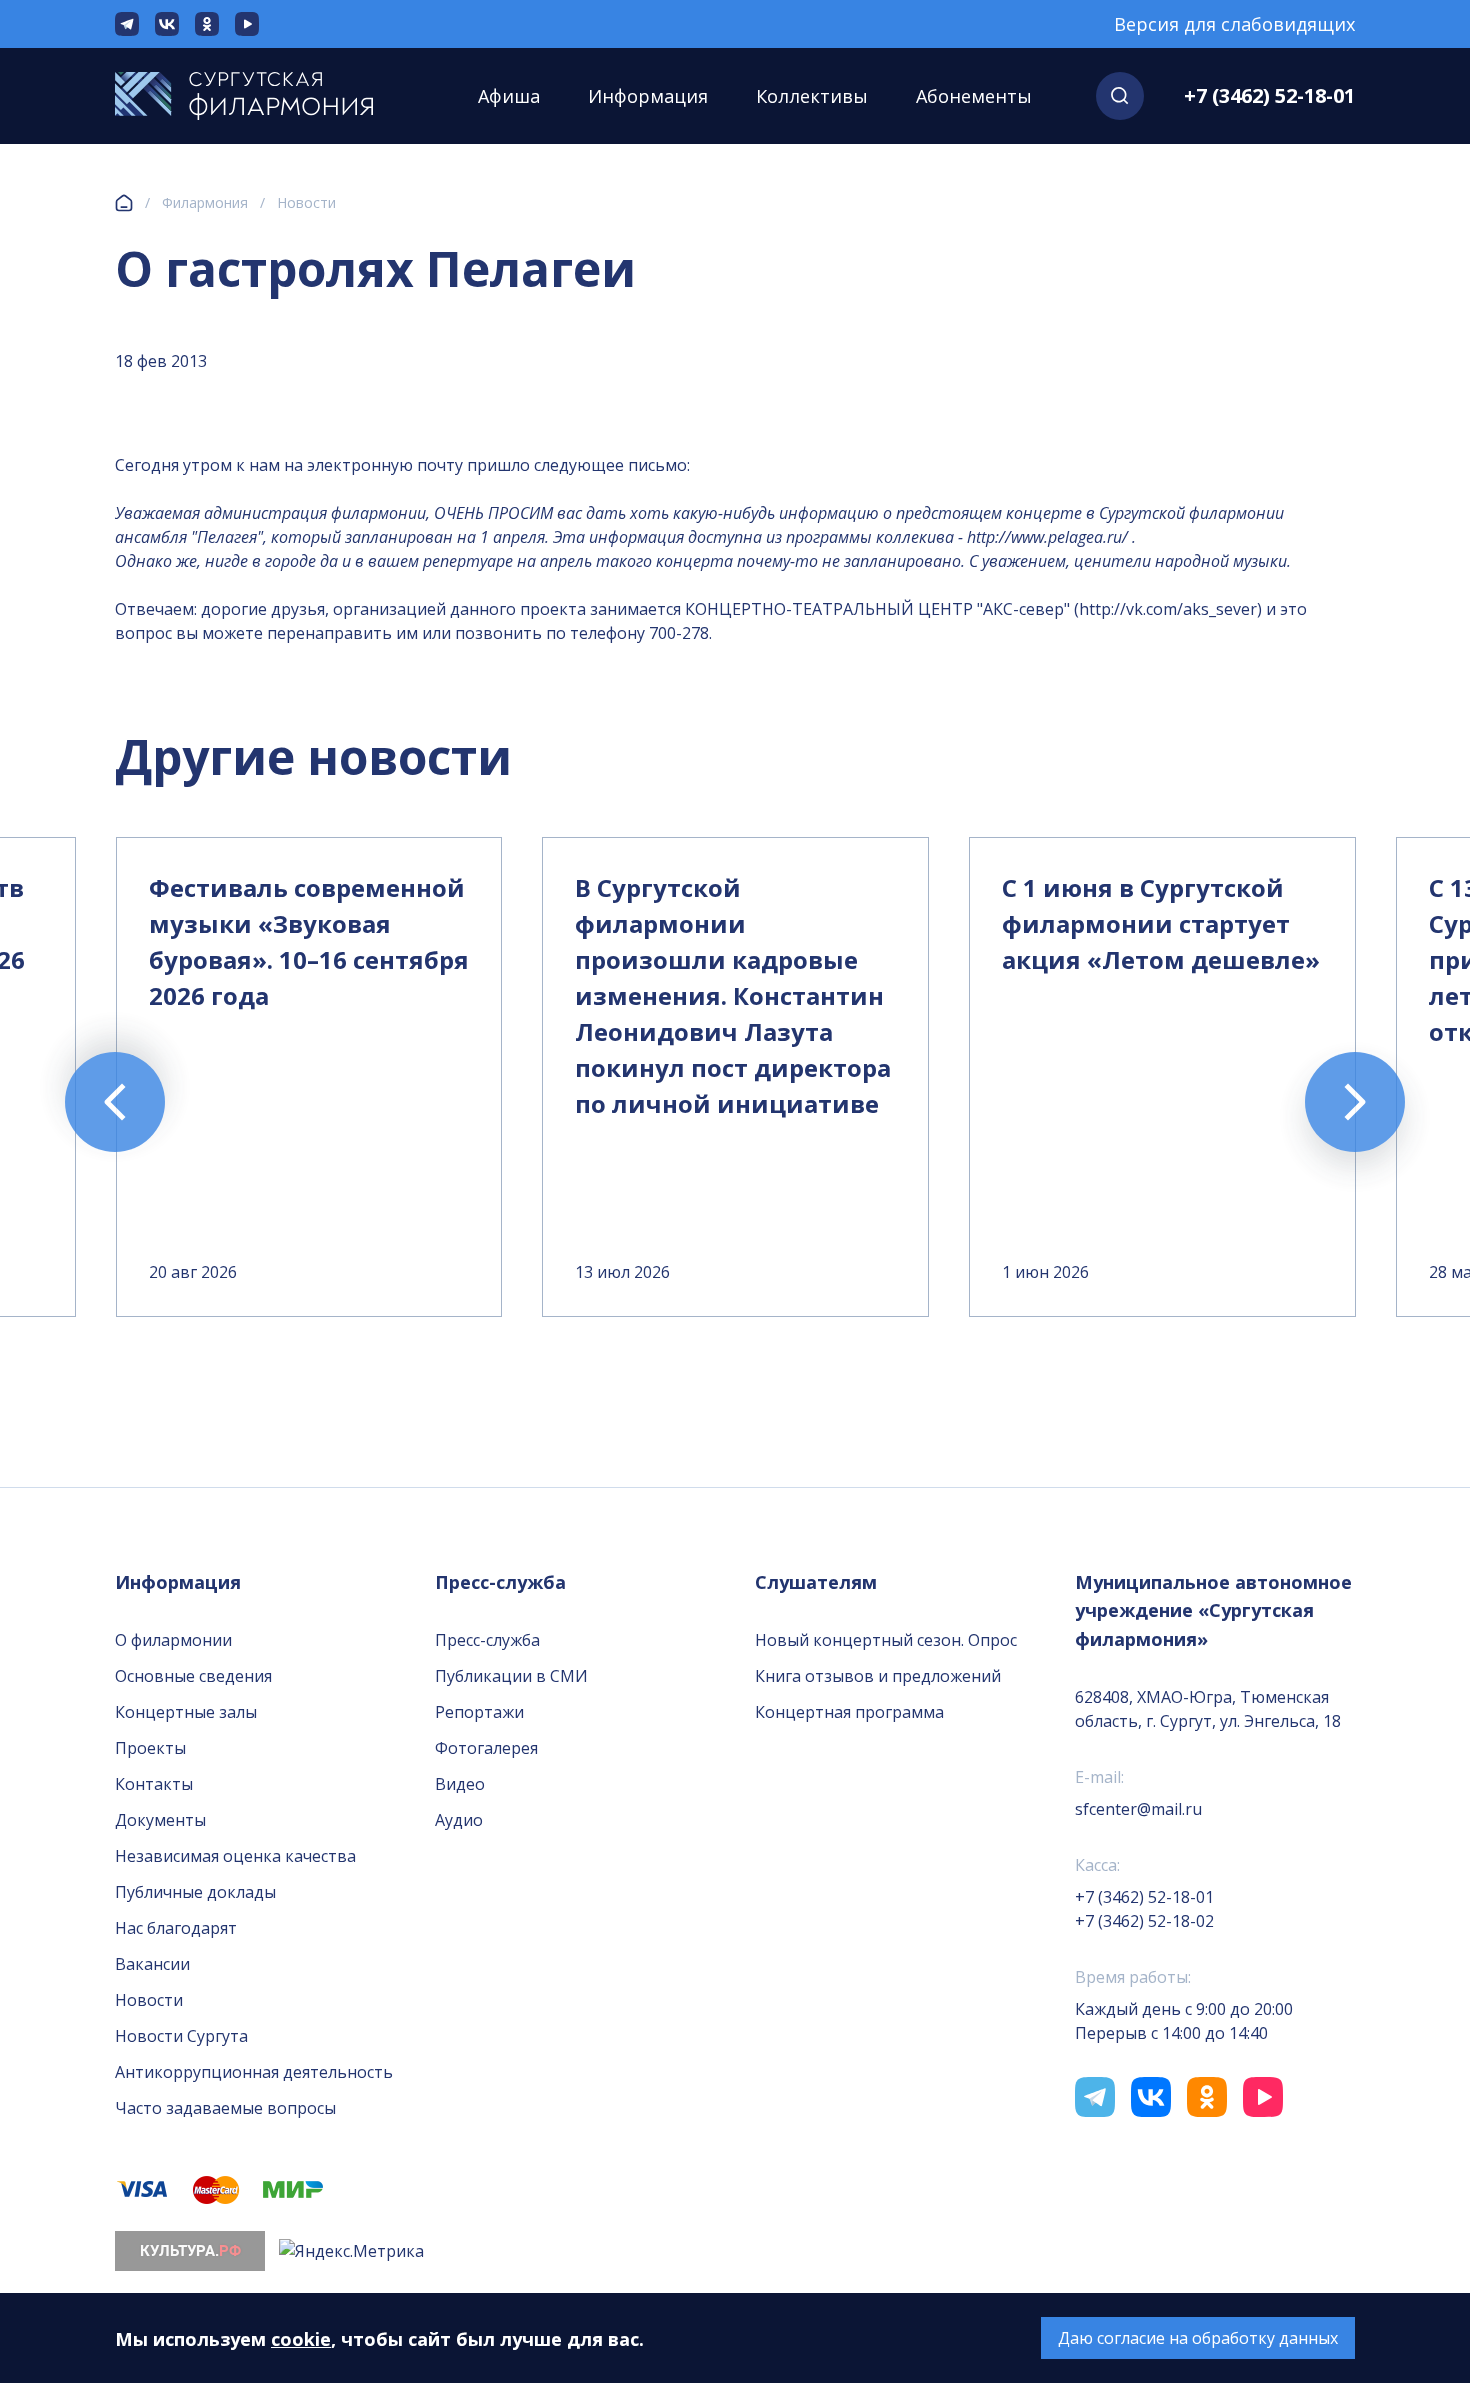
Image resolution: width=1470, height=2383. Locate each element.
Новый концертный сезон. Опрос (886, 1640)
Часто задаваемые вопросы (225, 2108)
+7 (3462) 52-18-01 (1269, 95)
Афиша (509, 96)
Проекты (150, 1748)
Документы (160, 1820)
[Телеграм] (127, 24)
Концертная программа (849, 1712)
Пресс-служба (487, 1640)
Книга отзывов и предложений (878, 1676)
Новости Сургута (181, 2036)
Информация (648, 96)
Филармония (205, 202)
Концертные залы (186, 1712)
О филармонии (173, 1640)
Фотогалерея (486, 1748)
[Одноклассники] (207, 24)
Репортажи (479, 1712)
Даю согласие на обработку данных (1198, 2338)
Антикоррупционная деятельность (254, 2072)
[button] (1120, 96)
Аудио (459, 1820)
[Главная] (124, 203)
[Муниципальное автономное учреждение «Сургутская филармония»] (264, 96)
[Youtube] (247, 24)
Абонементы (974, 96)
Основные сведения (193, 1676)
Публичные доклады (195, 1892)
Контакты (154, 1784)
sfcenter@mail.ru (1138, 1809)
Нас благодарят (176, 1928)
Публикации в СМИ (511, 1676)
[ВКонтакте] (167, 24)
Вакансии (152, 1964)
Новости (306, 202)
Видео (460, 1784)
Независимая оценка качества (235, 1856)
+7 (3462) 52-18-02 (1144, 1921)
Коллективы (812, 96)
